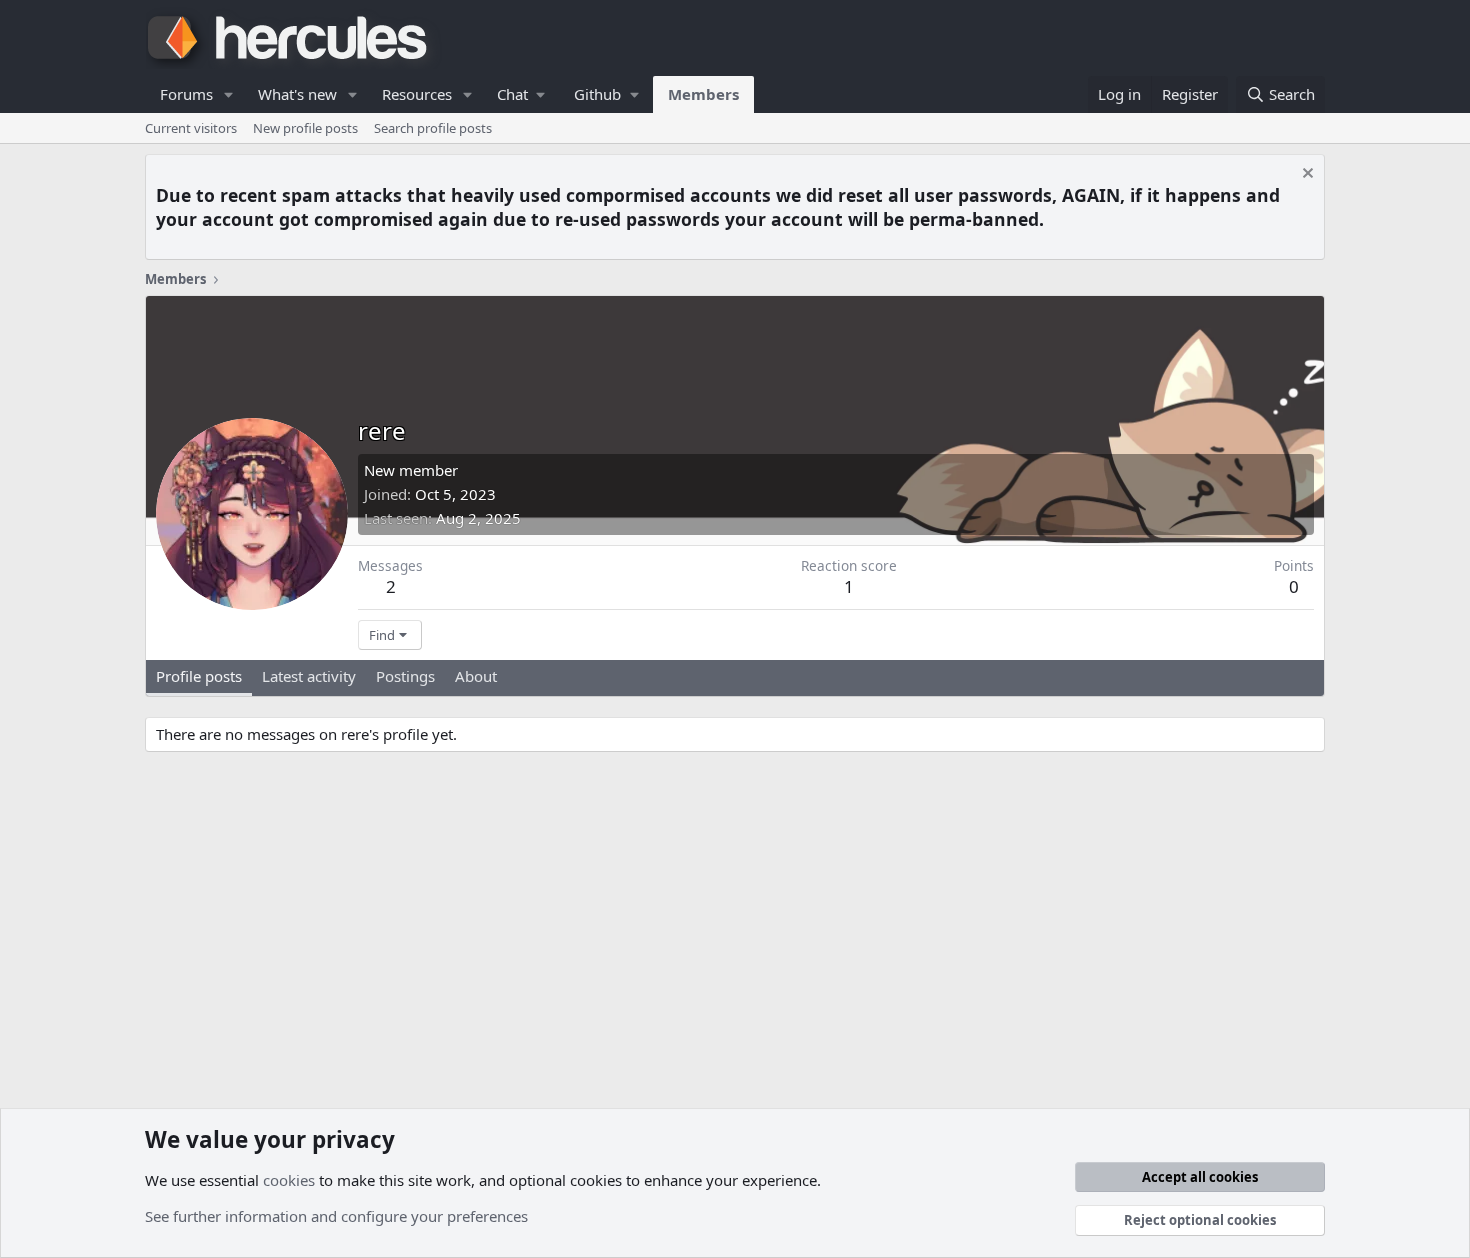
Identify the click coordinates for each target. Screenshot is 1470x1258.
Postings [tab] (405, 676)
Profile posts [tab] (199, 676)
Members (703, 94)
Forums (186, 94)
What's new (297, 94)
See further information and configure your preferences (336, 1216)
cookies (289, 1180)
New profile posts (305, 128)
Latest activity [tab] (309, 676)
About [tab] (476, 676)
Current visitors (191, 128)
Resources (417, 94)
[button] (229, 94)
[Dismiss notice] (1305, 175)
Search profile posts (433, 128)
